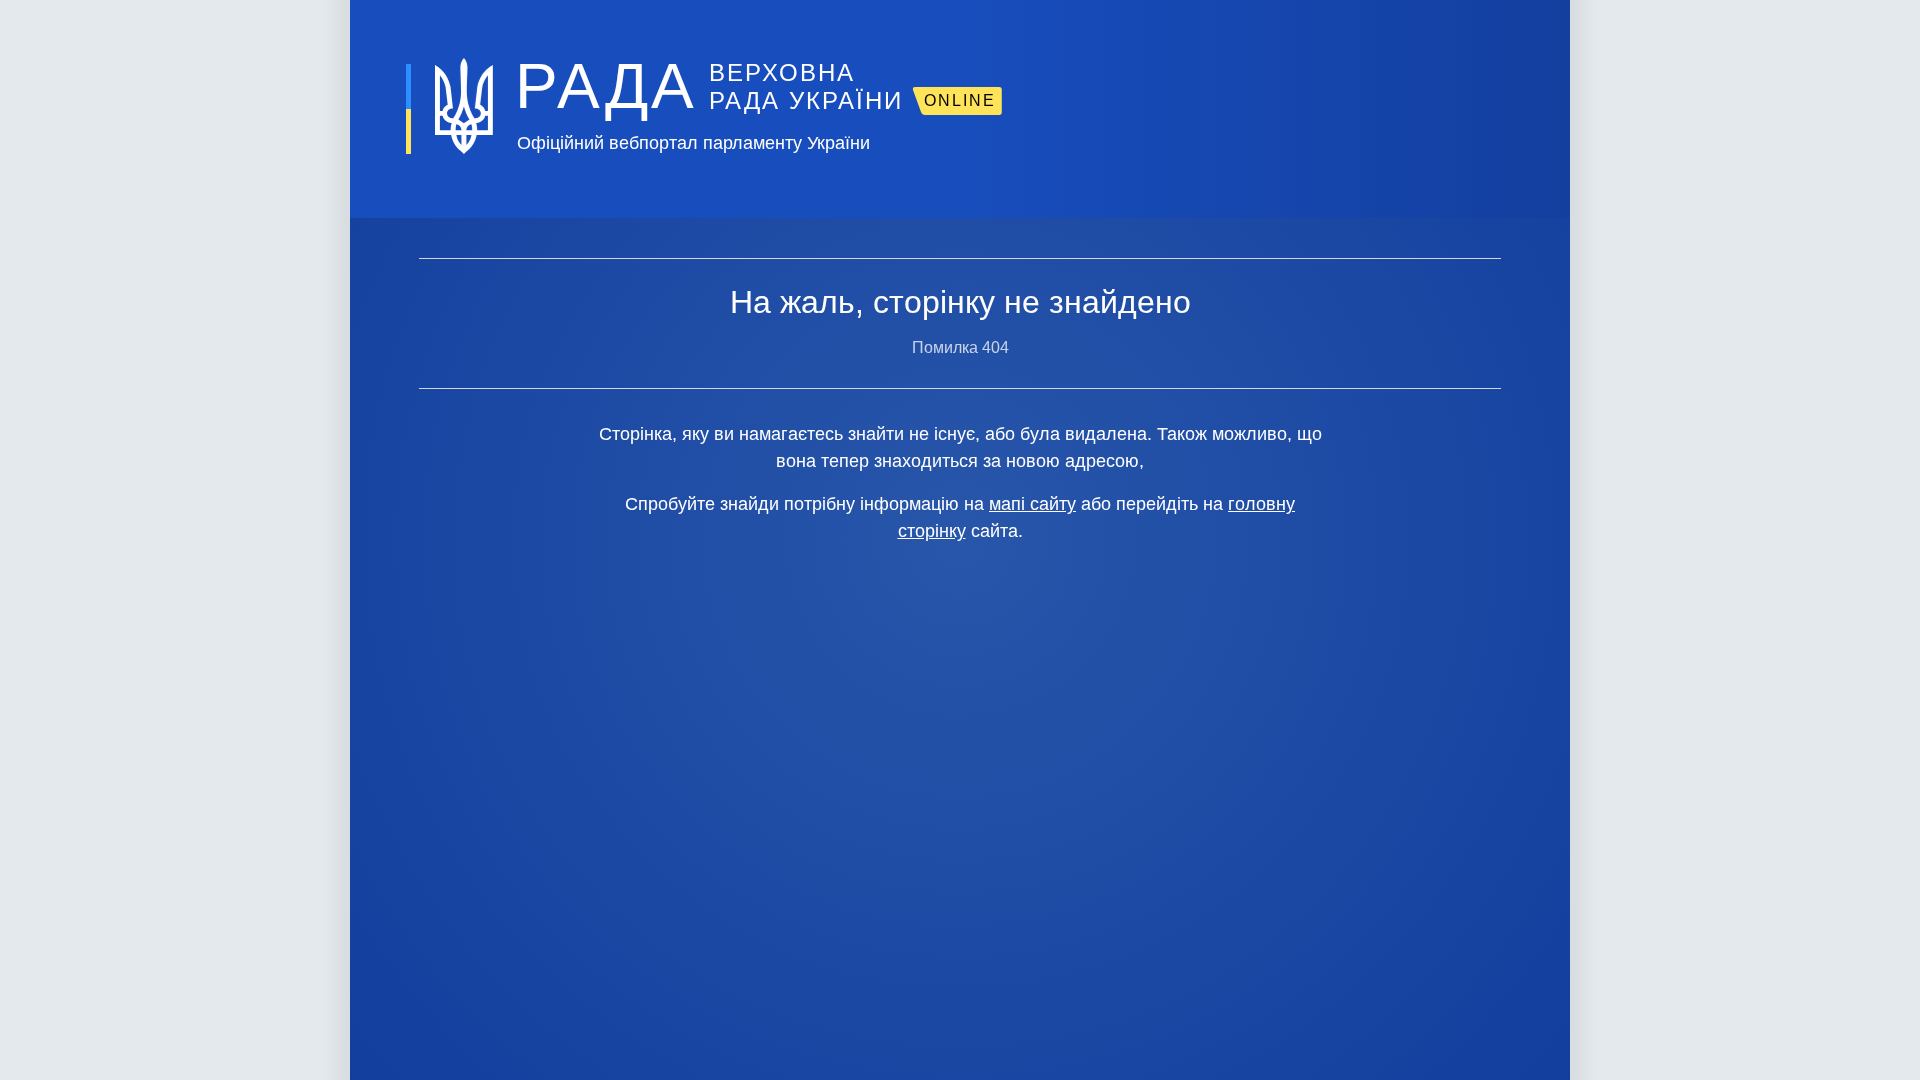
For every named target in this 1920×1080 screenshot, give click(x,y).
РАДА (606, 86)
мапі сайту (1032, 504)
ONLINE (960, 100)
